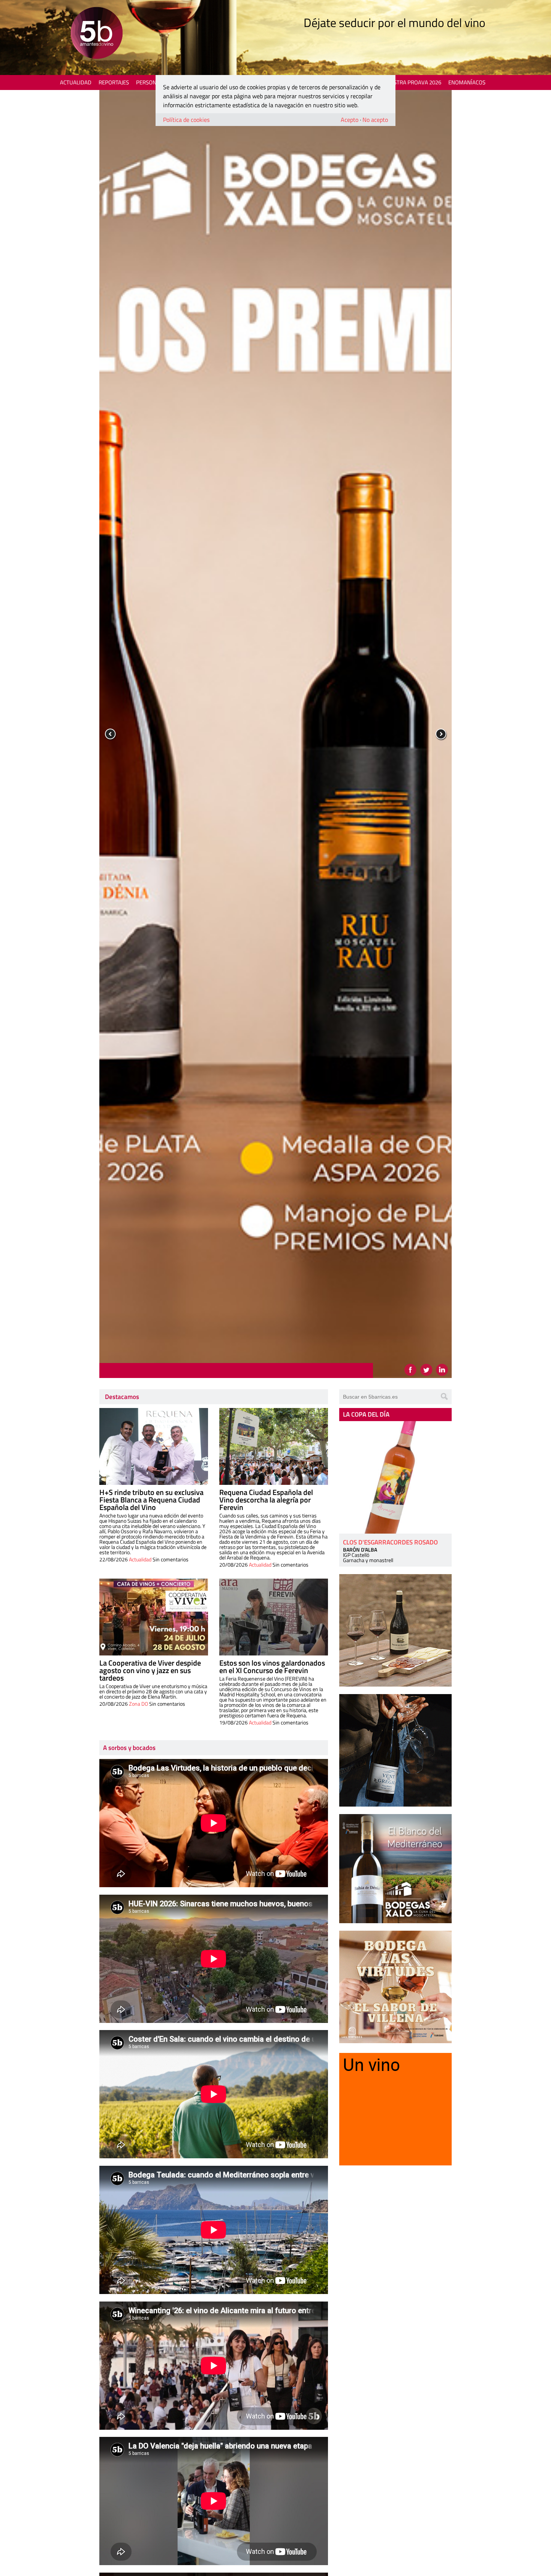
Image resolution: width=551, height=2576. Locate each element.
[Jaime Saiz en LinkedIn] (442, 1370)
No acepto (375, 120)
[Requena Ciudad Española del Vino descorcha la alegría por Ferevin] (274, 1446)
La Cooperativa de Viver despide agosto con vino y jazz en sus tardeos (150, 1670)
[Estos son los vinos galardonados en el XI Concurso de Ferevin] (274, 1617)
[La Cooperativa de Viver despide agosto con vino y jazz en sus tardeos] (154, 1617)
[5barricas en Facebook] (410, 1370)
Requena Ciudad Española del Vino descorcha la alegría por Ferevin (266, 1500)
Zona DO (138, 1704)
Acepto (350, 120)
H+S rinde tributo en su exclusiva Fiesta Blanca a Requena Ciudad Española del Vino (151, 1500)
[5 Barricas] (97, 34)
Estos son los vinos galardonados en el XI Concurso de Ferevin (272, 1667)
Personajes (152, 82)
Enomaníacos (467, 82)
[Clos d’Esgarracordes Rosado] (395, 1477)
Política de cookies (186, 120)
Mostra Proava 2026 (413, 82)
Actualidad (76, 82)
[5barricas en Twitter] (426, 1370)
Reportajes (114, 82)
